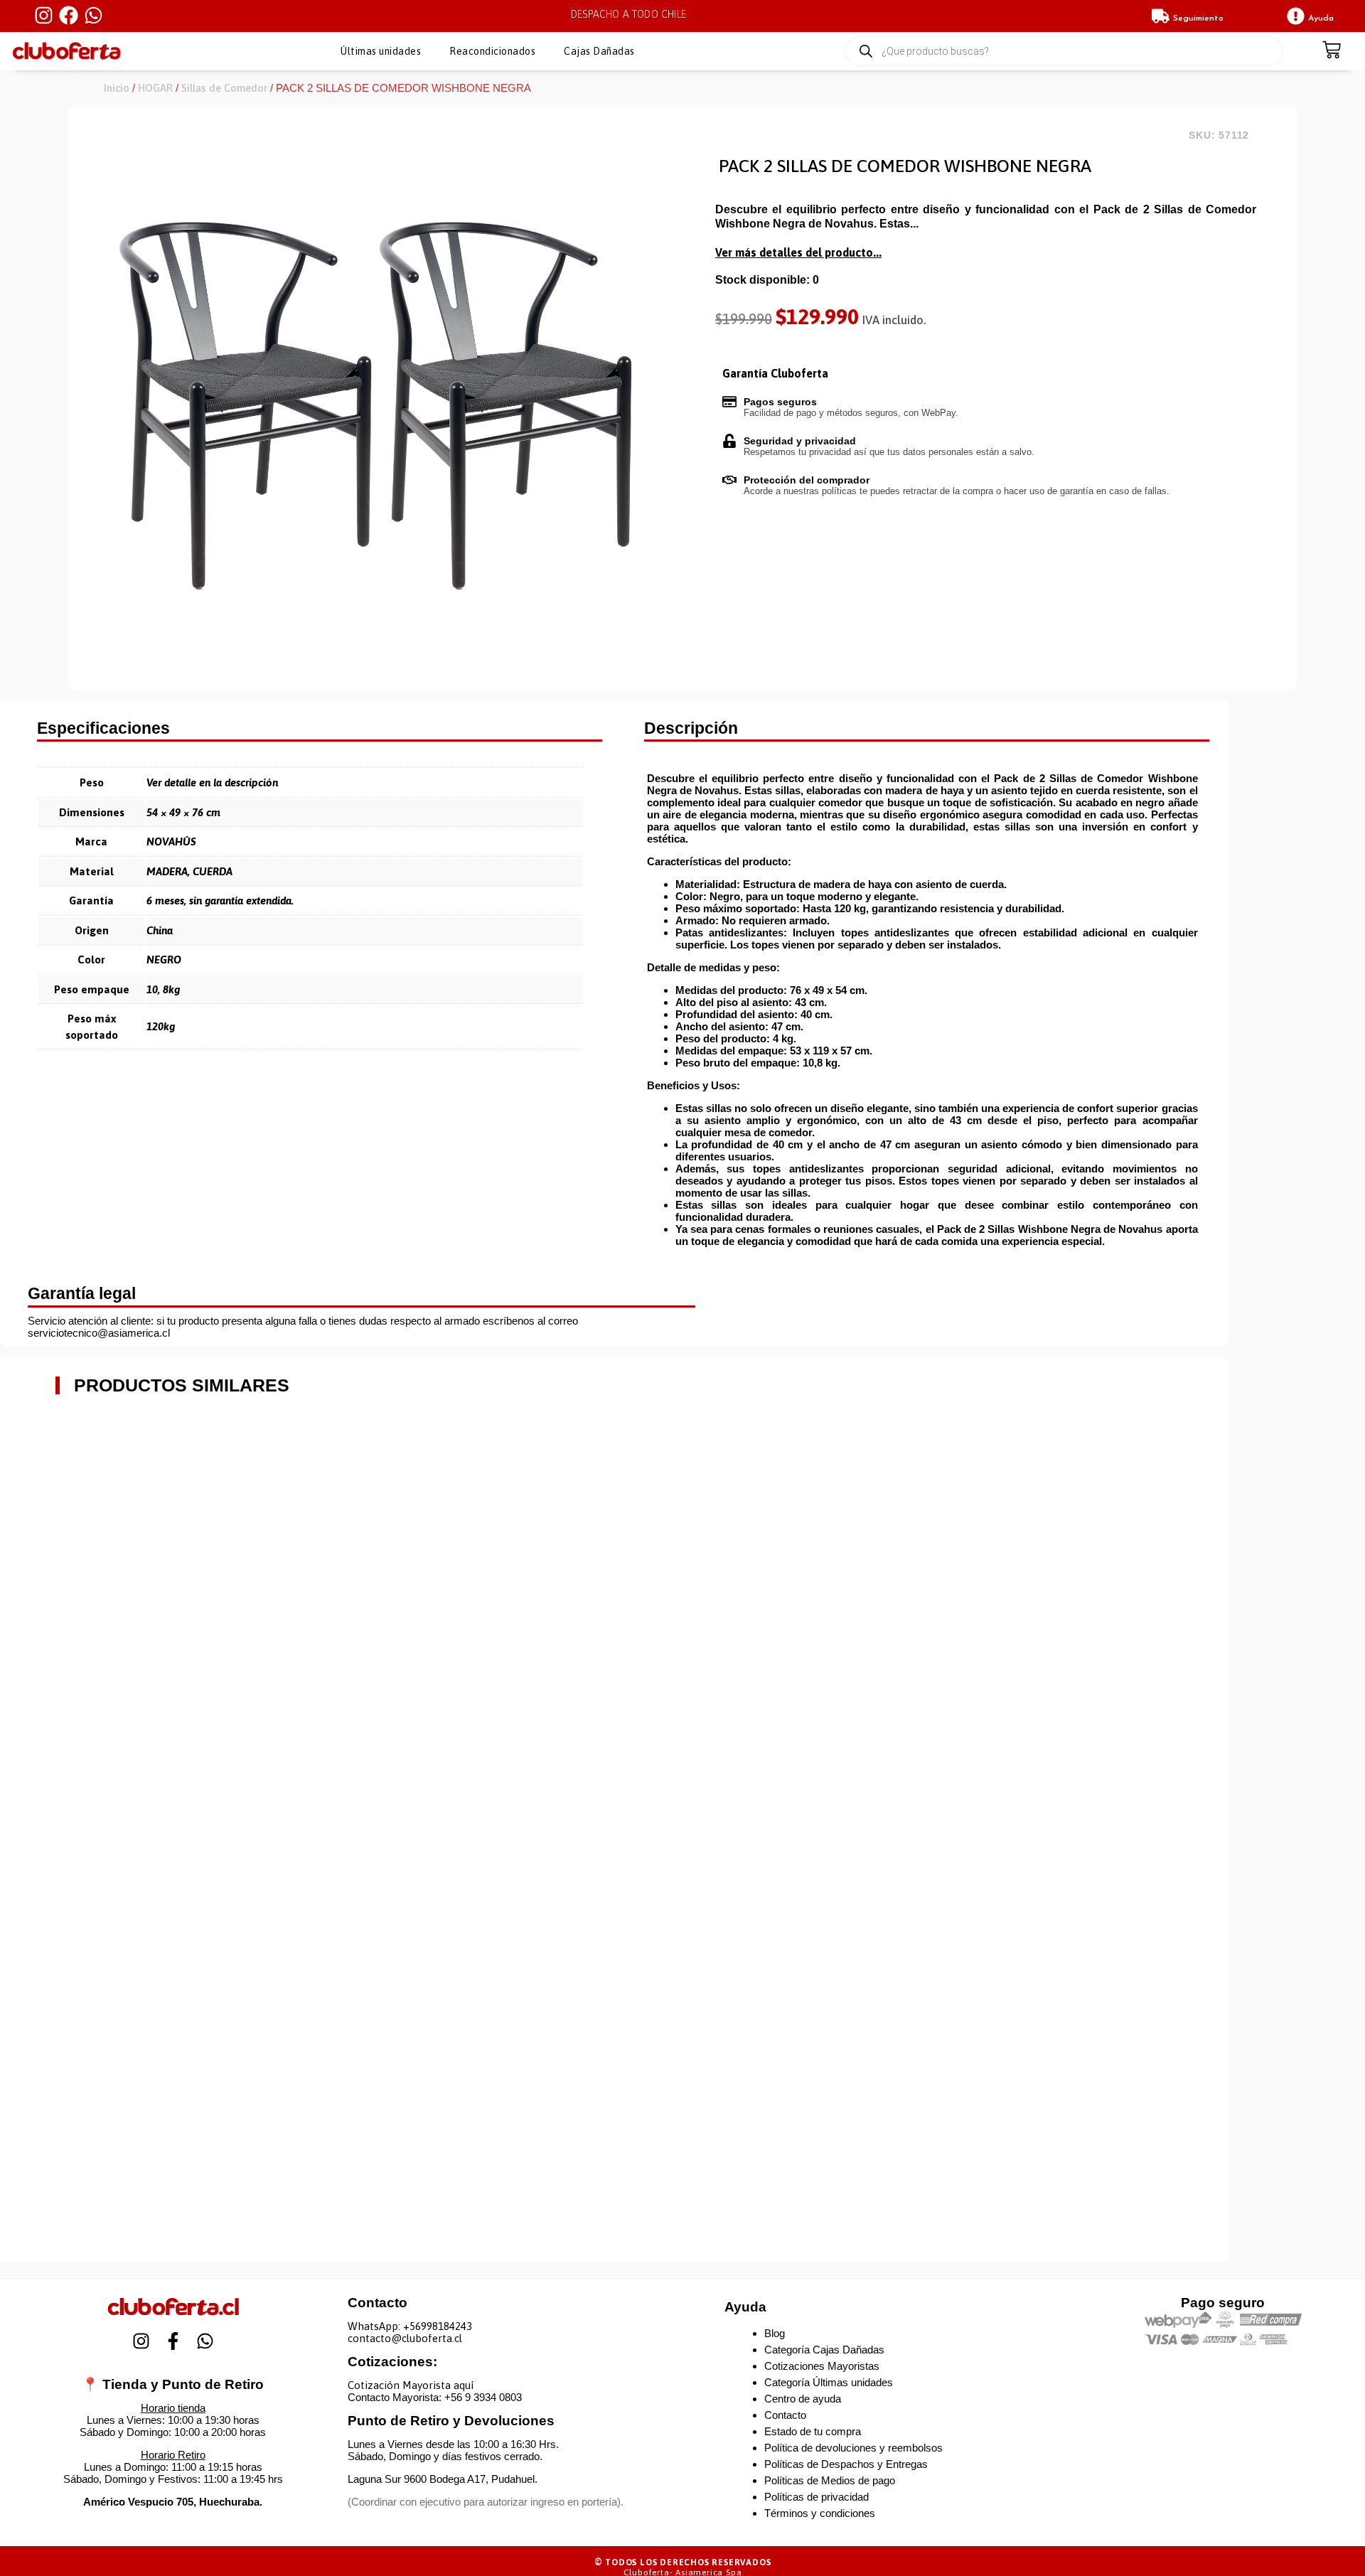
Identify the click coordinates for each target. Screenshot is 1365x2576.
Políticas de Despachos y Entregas (846, 2464)
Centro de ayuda (803, 2399)
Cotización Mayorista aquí (411, 2385)
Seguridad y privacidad (800, 441)
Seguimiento (1198, 18)
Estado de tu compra (813, 2431)
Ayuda (1321, 18)
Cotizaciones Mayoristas (822, 2366)
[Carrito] (1332, 51)
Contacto (785, 2415)
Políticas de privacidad (817, 2497)
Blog (775, 2333)
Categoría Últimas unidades (829, 2382)
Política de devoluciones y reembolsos (853, 2448)
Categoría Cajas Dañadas (824, 2350)
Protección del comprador (807, 480)
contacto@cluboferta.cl (405, 2338)
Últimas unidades (381, 51)
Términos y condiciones (820, 2513)
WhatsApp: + (379, 2326)
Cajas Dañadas (599, 51)
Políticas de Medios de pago (830, 2480)
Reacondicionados (492, 51)
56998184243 (441, 2326)
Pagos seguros (780, 402)
